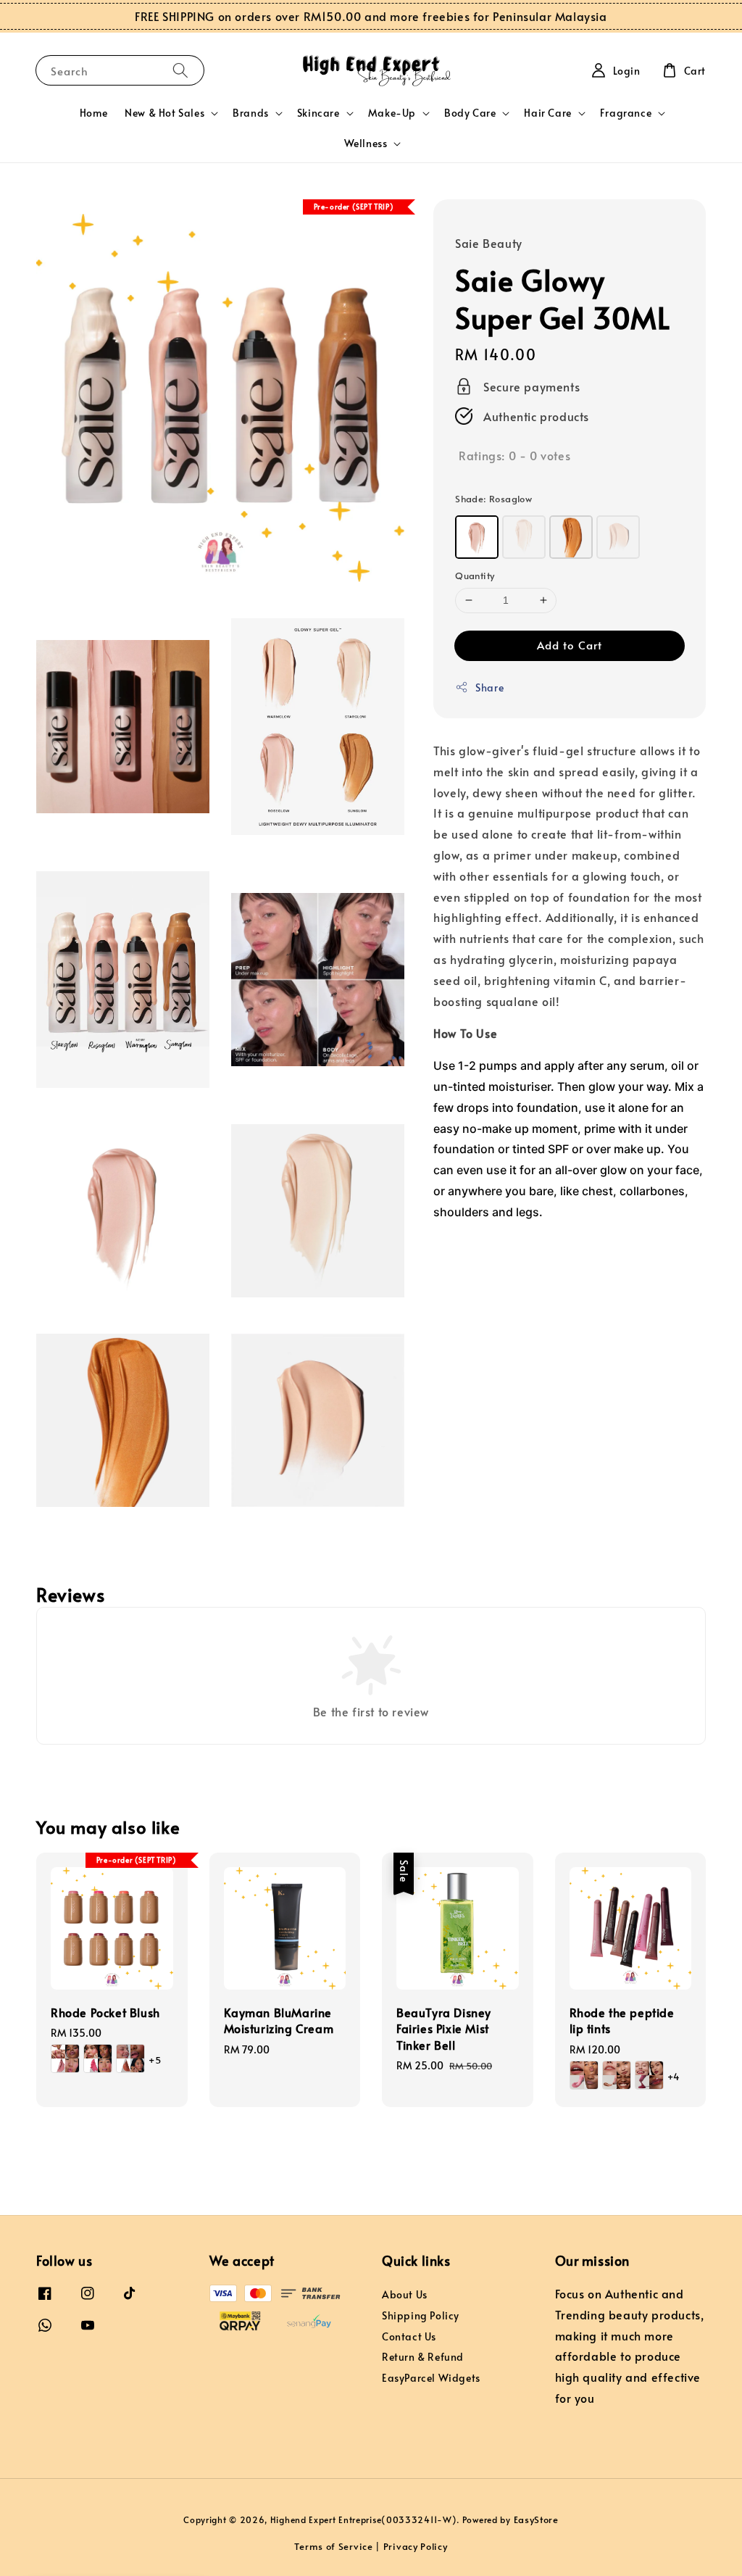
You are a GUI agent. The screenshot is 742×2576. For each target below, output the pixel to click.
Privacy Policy (416, 2546)
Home (93, 113)
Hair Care (547, 113)
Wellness (366, 144)
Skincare (318, 113)
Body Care (470, 113)
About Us (405, 2295)
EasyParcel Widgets (431, 2378)
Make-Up (392, 113)
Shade (493, 499)
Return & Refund (423, 2357)
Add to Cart (570, 645)
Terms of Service (333, 2546)
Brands (251, 113)
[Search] (180, 70)
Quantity (475, 576)
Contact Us (409, 2336)
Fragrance (626, 113)
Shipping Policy (421, 2315)
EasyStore (536, 2519)
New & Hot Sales (164, 113)
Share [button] (489, 687)
